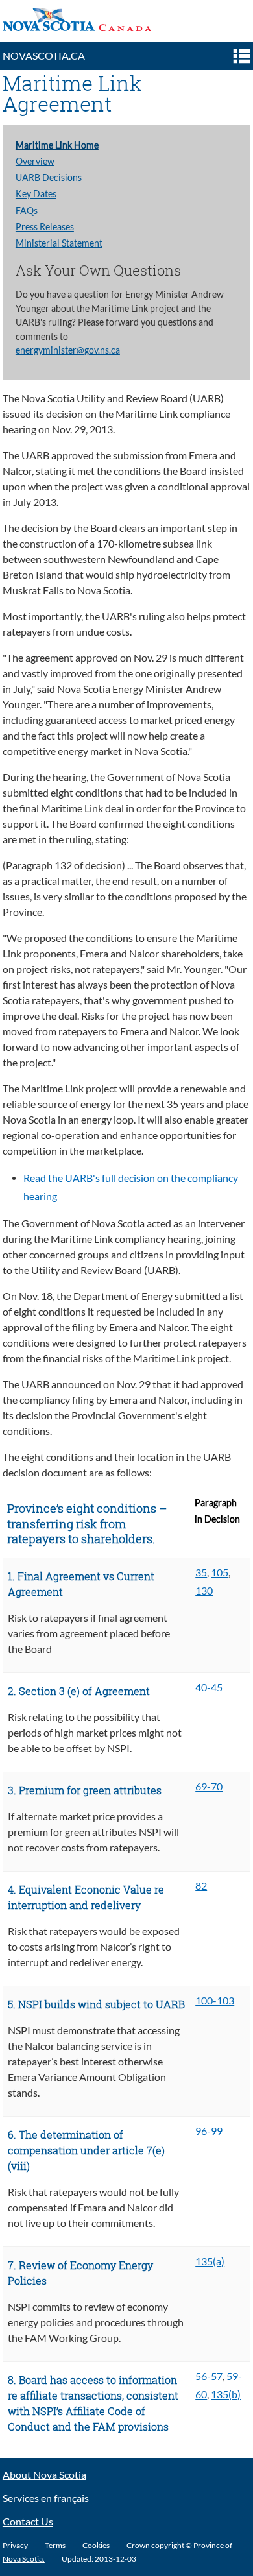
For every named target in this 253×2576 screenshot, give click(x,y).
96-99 (209, 2131)
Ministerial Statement (59, 243)
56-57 (209, 2376)
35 (201, 1572)
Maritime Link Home (57, 145)
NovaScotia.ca (44, 56)
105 (220, 1572)
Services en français (46, 2498)
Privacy (15, 2545)
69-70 (209, 1787)
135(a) (210, 2261)
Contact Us (28, 2522)
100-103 (215, 2001)
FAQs (27, 211)
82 (201, 1886)
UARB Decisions (49, 178)
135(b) (226, 2394)
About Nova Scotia (44, 2475)
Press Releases (45, 227)
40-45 (209, 1687)
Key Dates (36, 194)
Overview (35, 162)
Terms (55, 2545)
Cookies (96, 2545)
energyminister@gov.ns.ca (68, 350)
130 (204, 1591)
